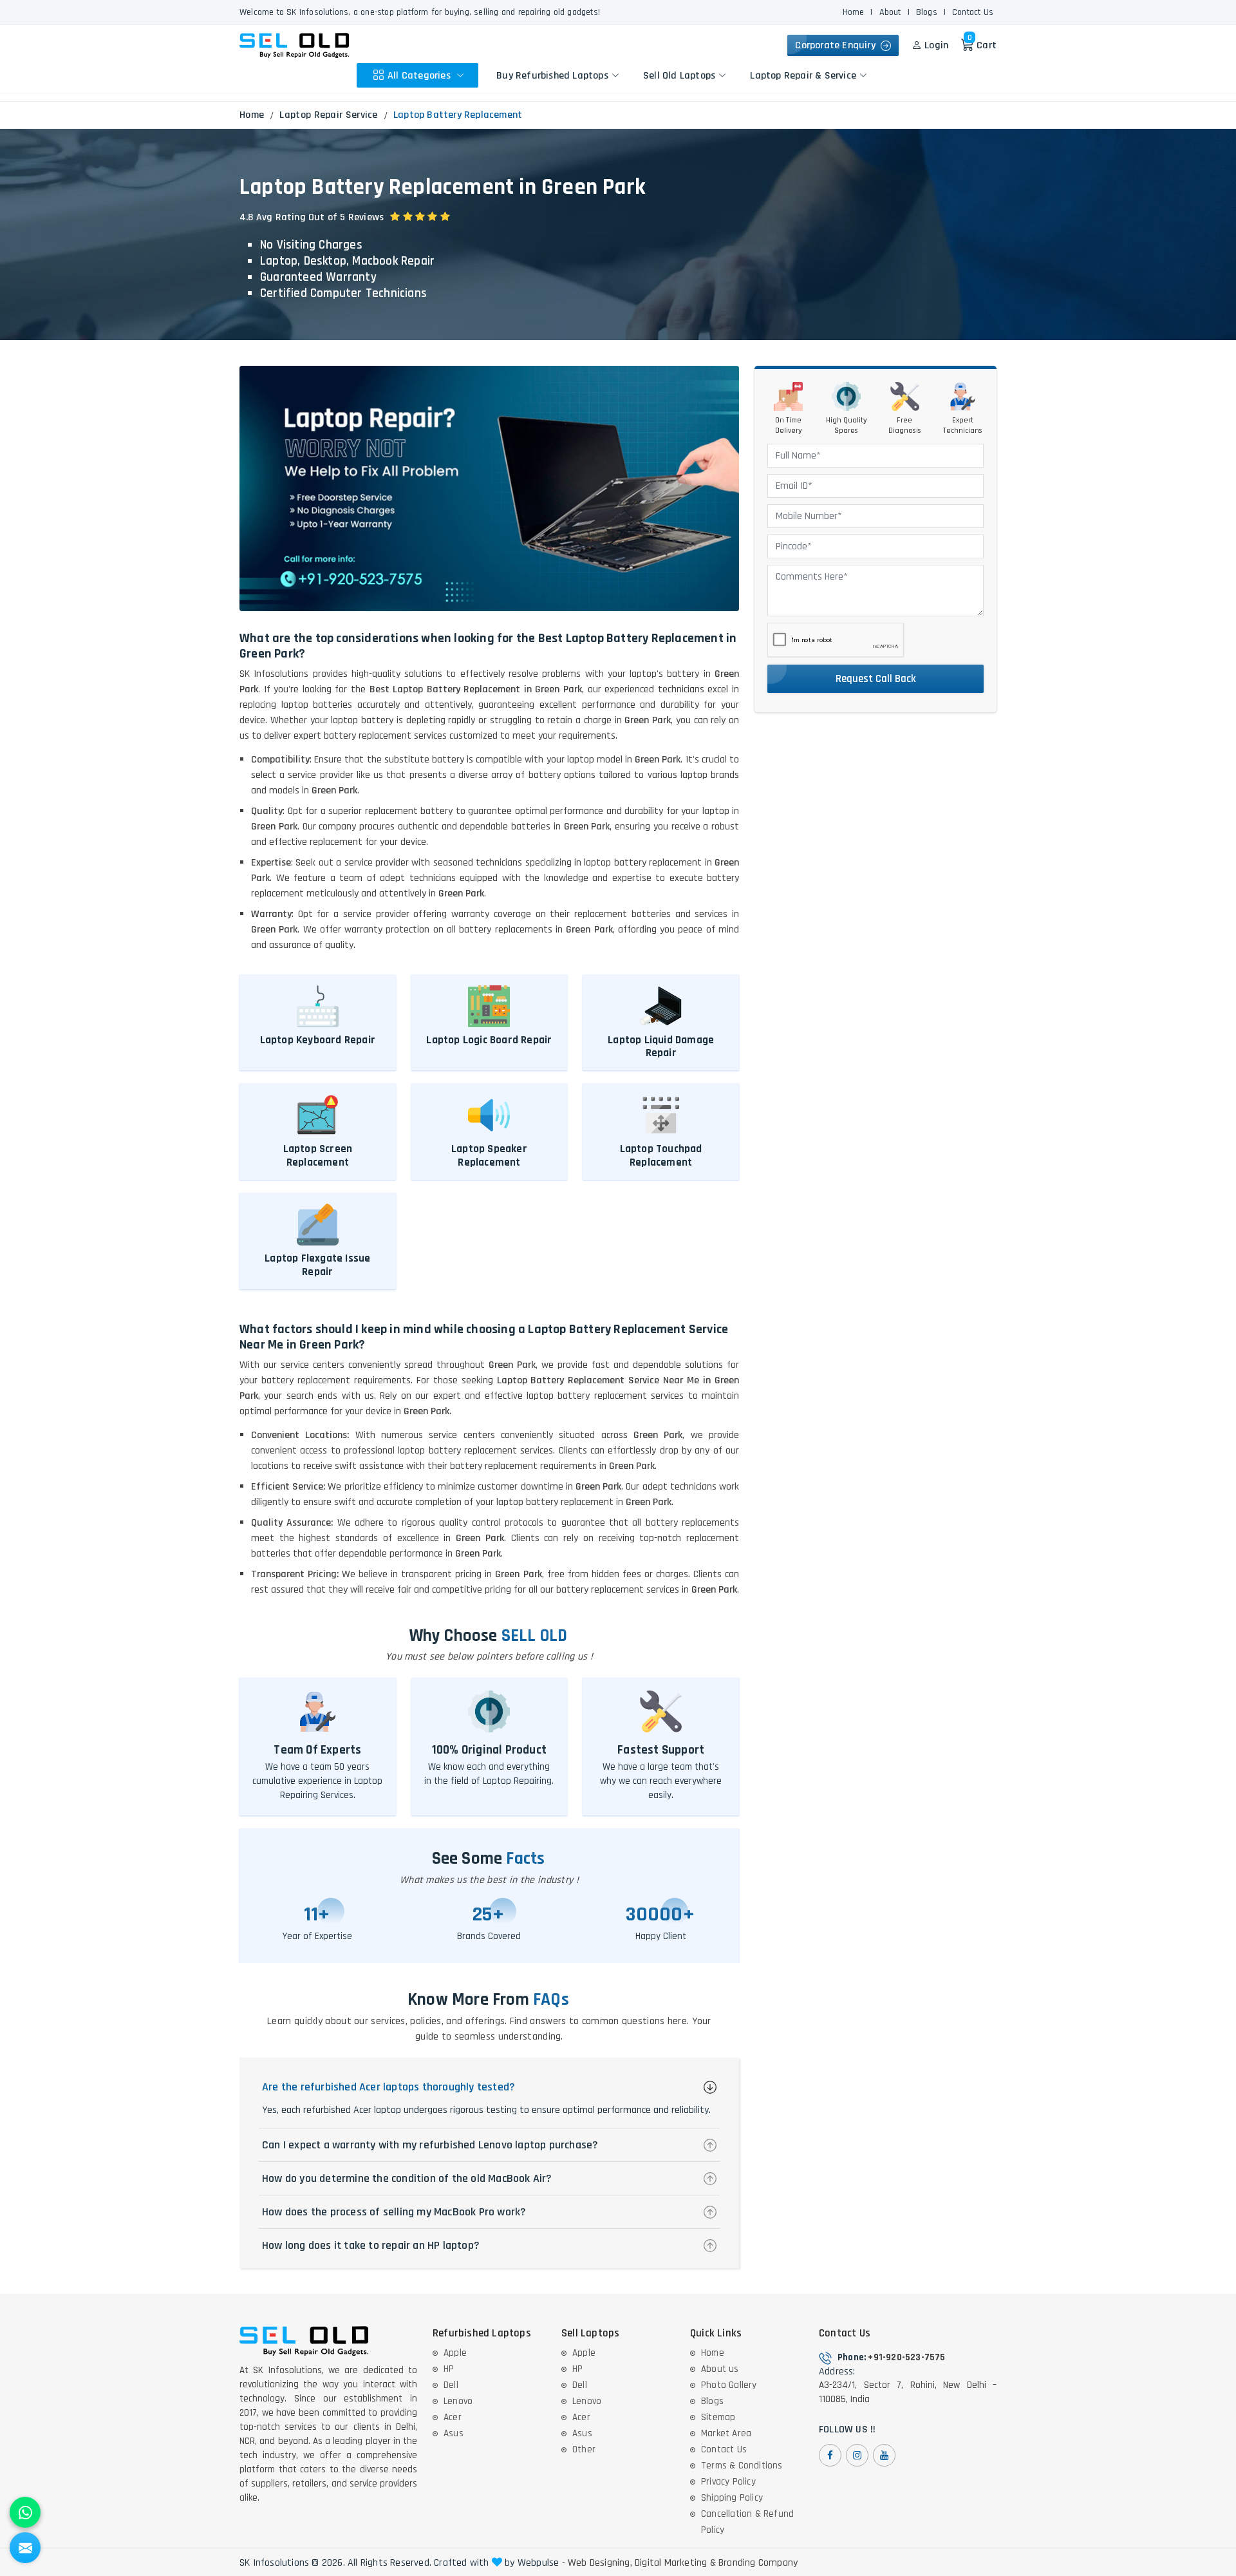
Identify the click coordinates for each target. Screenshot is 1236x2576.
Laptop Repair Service (328, 115)
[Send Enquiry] (25, 2548)
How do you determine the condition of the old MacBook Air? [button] (407, 2178)
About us (720, 2369)
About (890, 12)
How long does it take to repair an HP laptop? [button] (371, 2245)
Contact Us (973, 12)
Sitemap (718, 2417)
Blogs (927, 12)
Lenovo (458, 2401)
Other (584, 2449)
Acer (453, 2417)
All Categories (420, 75)
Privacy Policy (728, 2482)
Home (854, 12)
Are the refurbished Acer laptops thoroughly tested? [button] (389, 2087)
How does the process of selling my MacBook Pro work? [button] (394, 2212)
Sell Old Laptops (679, 75)
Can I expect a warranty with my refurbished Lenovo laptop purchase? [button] (430, 2145)
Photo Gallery (729, 2385)
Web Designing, (600, 2563)
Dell (451, 2385)
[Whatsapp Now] (25, 2512)
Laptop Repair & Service (803, 75)
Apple (455, 2353)
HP (449, 2369)
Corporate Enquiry (838, 45)
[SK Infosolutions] (294, 45)
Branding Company (758, 2563)
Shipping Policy (732, 2498)
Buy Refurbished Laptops (552, 75)
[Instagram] (857, 2455)
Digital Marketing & (675, 2563)
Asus (454, 2433)
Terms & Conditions (742, 2466)
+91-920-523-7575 (906, 2357)
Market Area (726, 2433)
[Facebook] (830, 2455)
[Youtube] (884, 2455)
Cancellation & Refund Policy (747, 2522)
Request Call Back (876, 679)
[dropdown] (460, 75)
